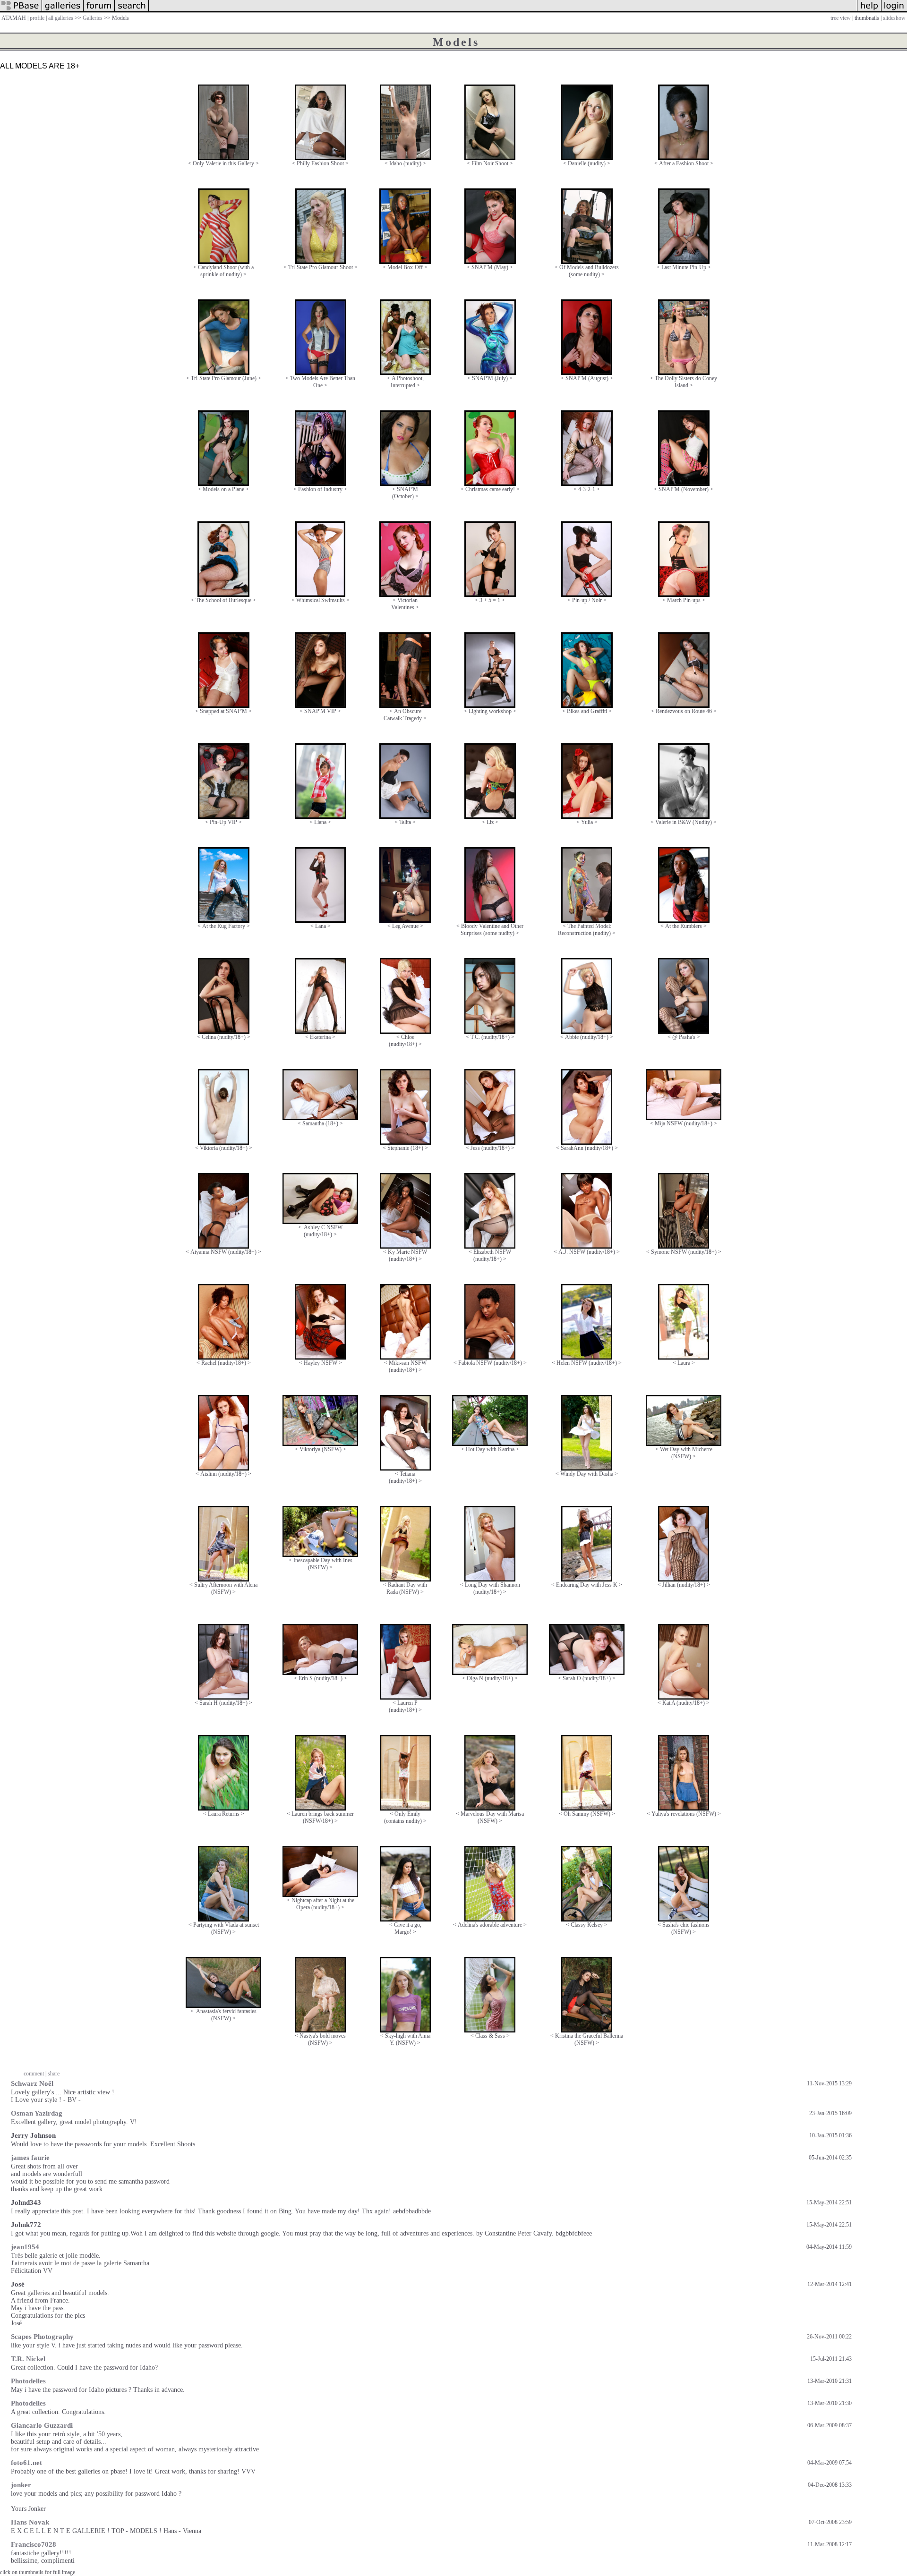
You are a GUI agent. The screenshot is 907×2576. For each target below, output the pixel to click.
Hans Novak (30, 2522)
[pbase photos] (21, 11)
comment (34, 2074)
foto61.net (26, 2463)
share (54, 2074)
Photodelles (28, 2381)
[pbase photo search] (132, 11)
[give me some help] (869, 11)
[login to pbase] (894, 11)
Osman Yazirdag (37, 2113)
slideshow (894, 18)
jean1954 (25, 2247)
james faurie (30, 2158)
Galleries (93, 18)
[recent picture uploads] (63, 11)
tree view (841, 18)
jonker (21, 2485)
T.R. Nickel (28, 2359)
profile (37, 18)
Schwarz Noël (32, 2083)
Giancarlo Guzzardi (42, 2425)
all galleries (61, 18)
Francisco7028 (34, 2544)
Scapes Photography (42, 2337)
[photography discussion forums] (99, 11)
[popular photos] (503, 11)
